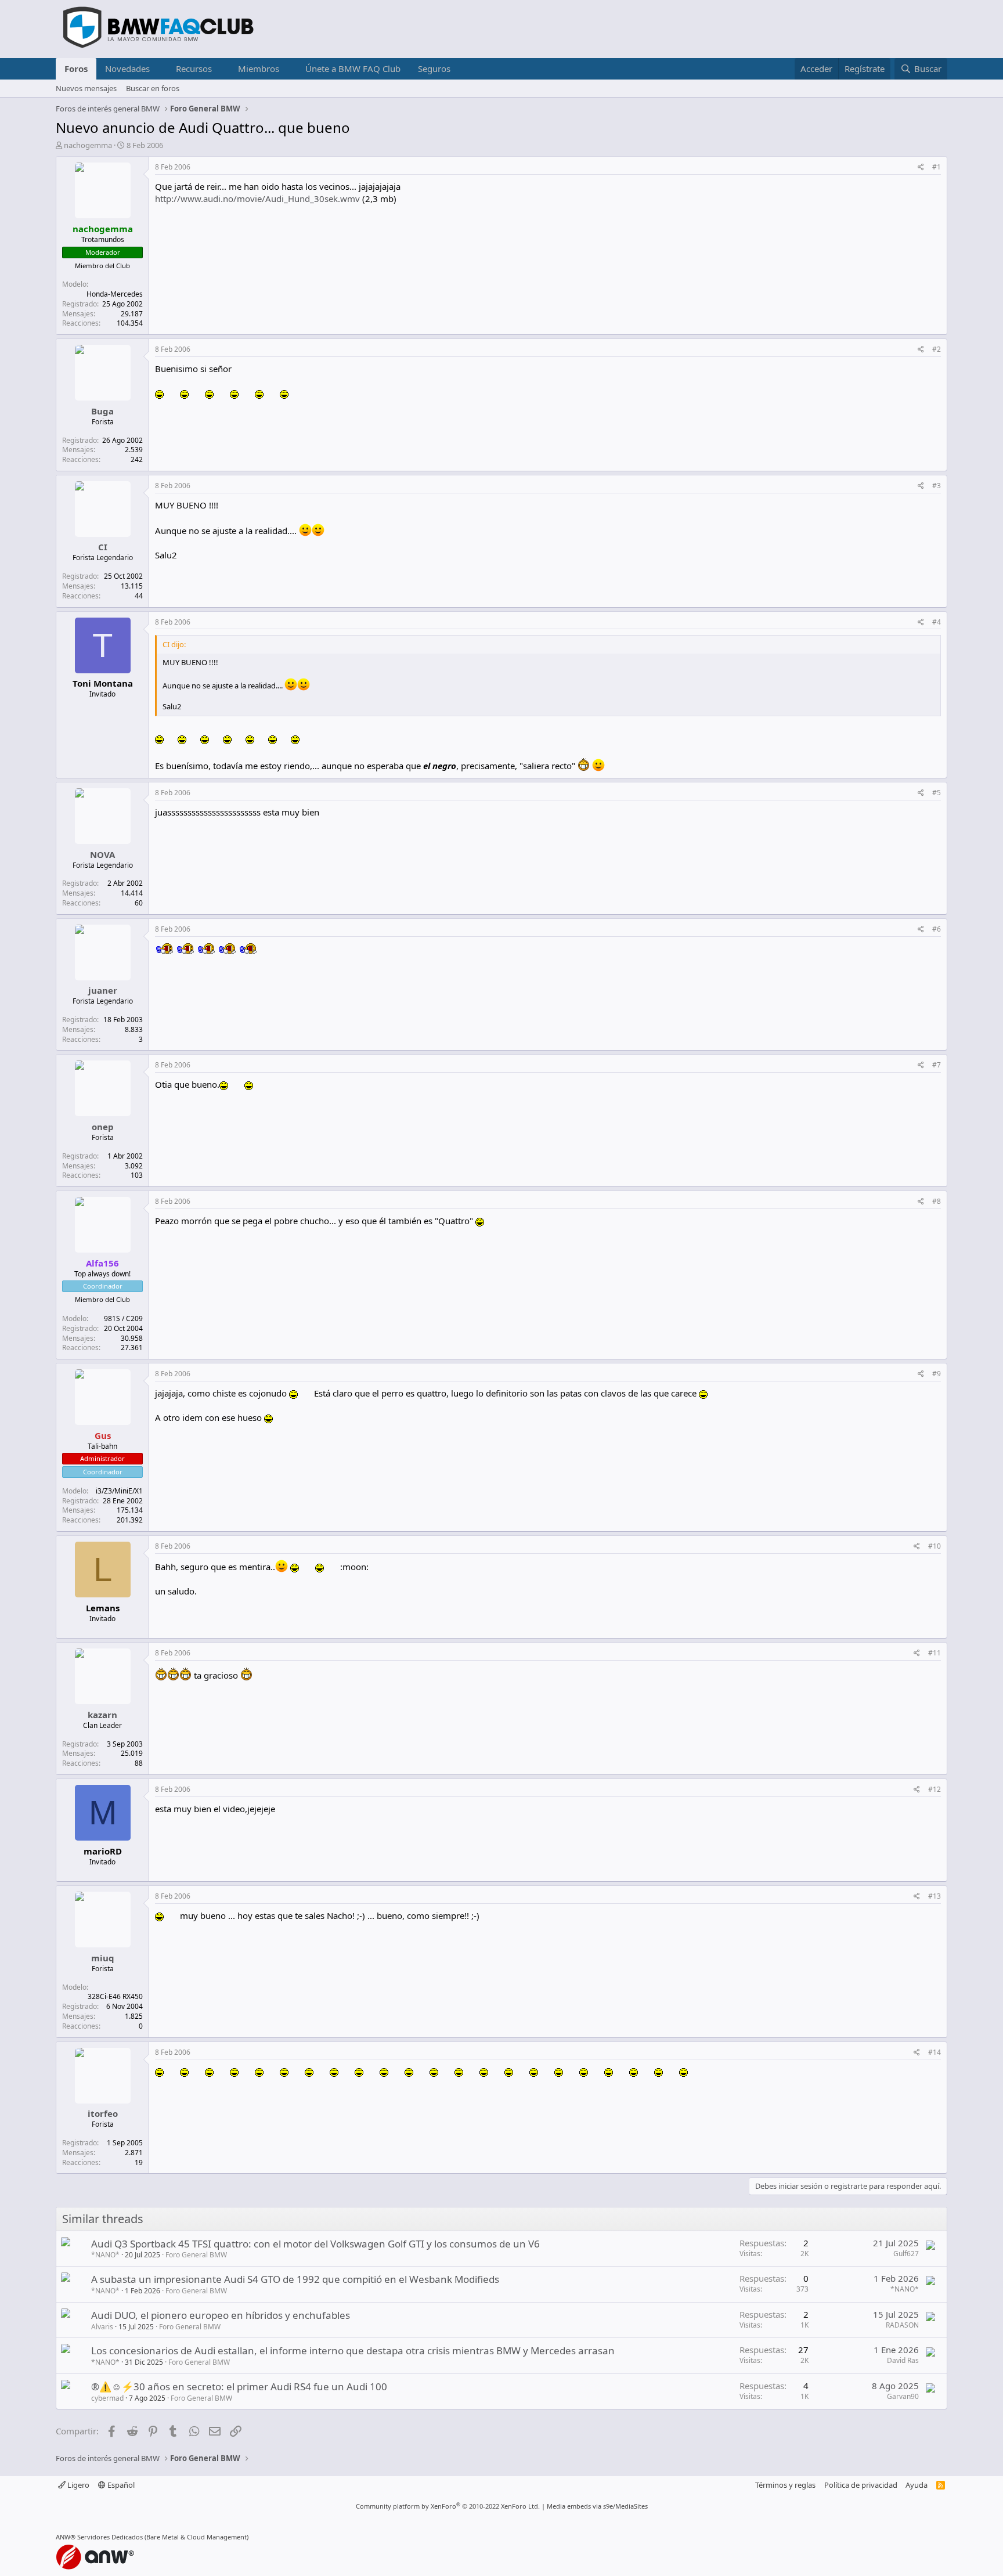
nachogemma (88, 145)
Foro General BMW (196, 2255)
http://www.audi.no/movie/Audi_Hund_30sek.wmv (257, 199)
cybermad (107, 2398)
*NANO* (105, 2255)
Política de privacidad (861, 2485)
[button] (159, 69)
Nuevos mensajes (86, 88)
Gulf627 (906, 2254)
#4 (937, 622)
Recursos (194, 68)
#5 (937, 793)
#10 (935, 1546)
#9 (937, 1374)
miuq (103, 1958)
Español (120, 2485)
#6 (937, 929)
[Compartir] (921, 167)
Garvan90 (903, 2396)
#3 (937, 486)
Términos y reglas (785, 2485)
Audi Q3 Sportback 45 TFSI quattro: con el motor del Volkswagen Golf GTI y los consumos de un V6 (315, 2244)
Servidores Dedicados (110, 2537)
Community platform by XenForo (448, 2506)
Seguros (434, 68)
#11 (935, 1653)
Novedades (127, 68)
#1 (937, 167)
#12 (935, 1789)
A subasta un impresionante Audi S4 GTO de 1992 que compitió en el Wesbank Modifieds (295, 2279)
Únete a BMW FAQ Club (353, 68)
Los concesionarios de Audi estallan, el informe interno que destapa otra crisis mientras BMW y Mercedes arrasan (353, 2350)
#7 (937, 1065)
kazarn (102, 1715)
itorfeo (103, 2113)
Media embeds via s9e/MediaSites (597, 2506)
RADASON (902, 2325)
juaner (103, 990)
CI (103, 547)
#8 (937, 1201)
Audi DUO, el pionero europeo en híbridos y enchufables (221, 2315)
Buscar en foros (153, 88)
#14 (935, 2052)
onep (103, 1127)
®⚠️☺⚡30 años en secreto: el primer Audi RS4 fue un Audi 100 (239, 2386)
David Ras (903, 2360)
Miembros (259, 68)
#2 (937, 349)
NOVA (102, 854)
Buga (102, 411)
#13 (935, 1896)
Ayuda (917, 2485)
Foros (76, 68)
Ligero (77, 2485)
